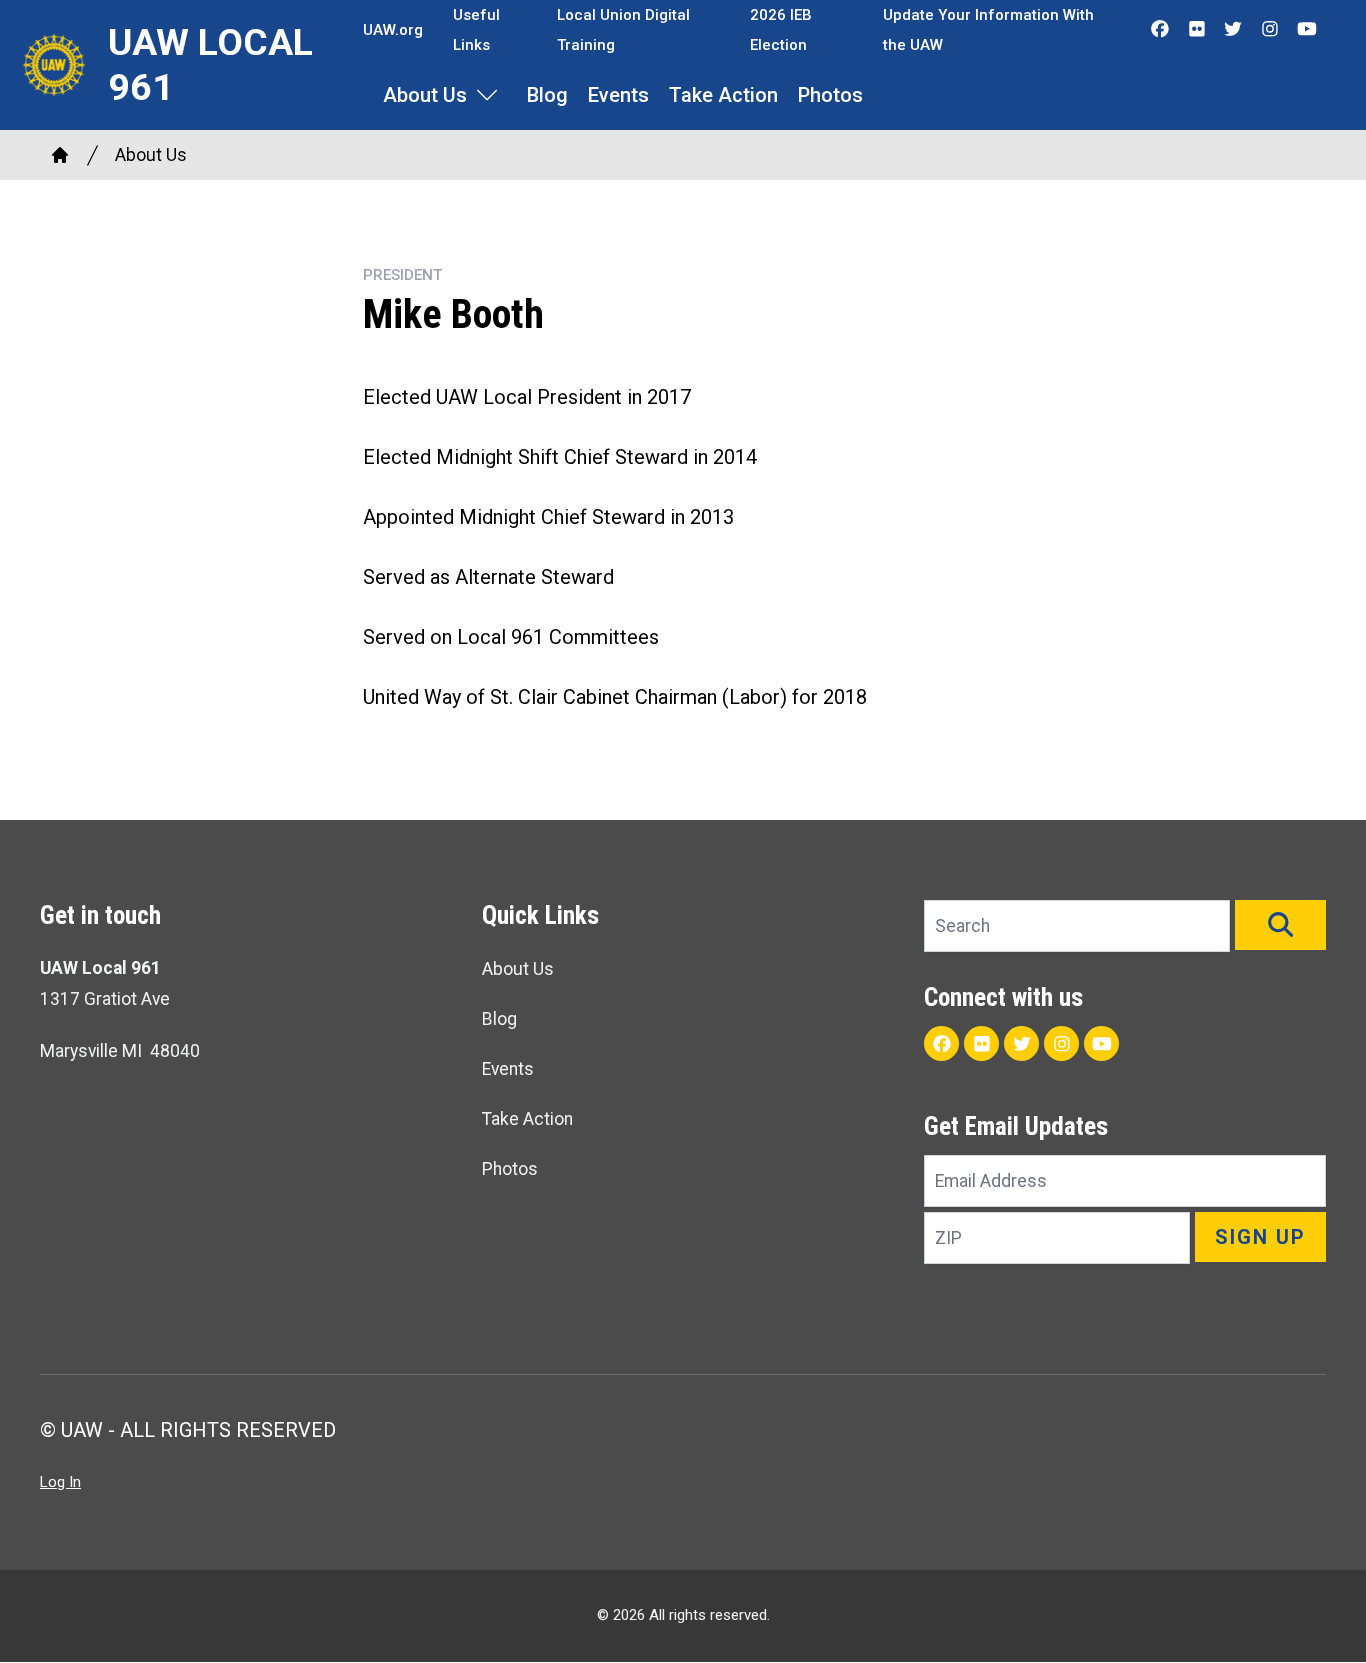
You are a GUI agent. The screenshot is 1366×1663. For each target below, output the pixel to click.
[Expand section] (487, 95)
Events (618, 95)
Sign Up (1260, 1237)
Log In (60, 1482)
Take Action (723, 95)
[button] (1280, 925)
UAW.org (393, 30)
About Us (425, 95)
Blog (547, 95)
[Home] (60, 155)
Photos (830, 95)
